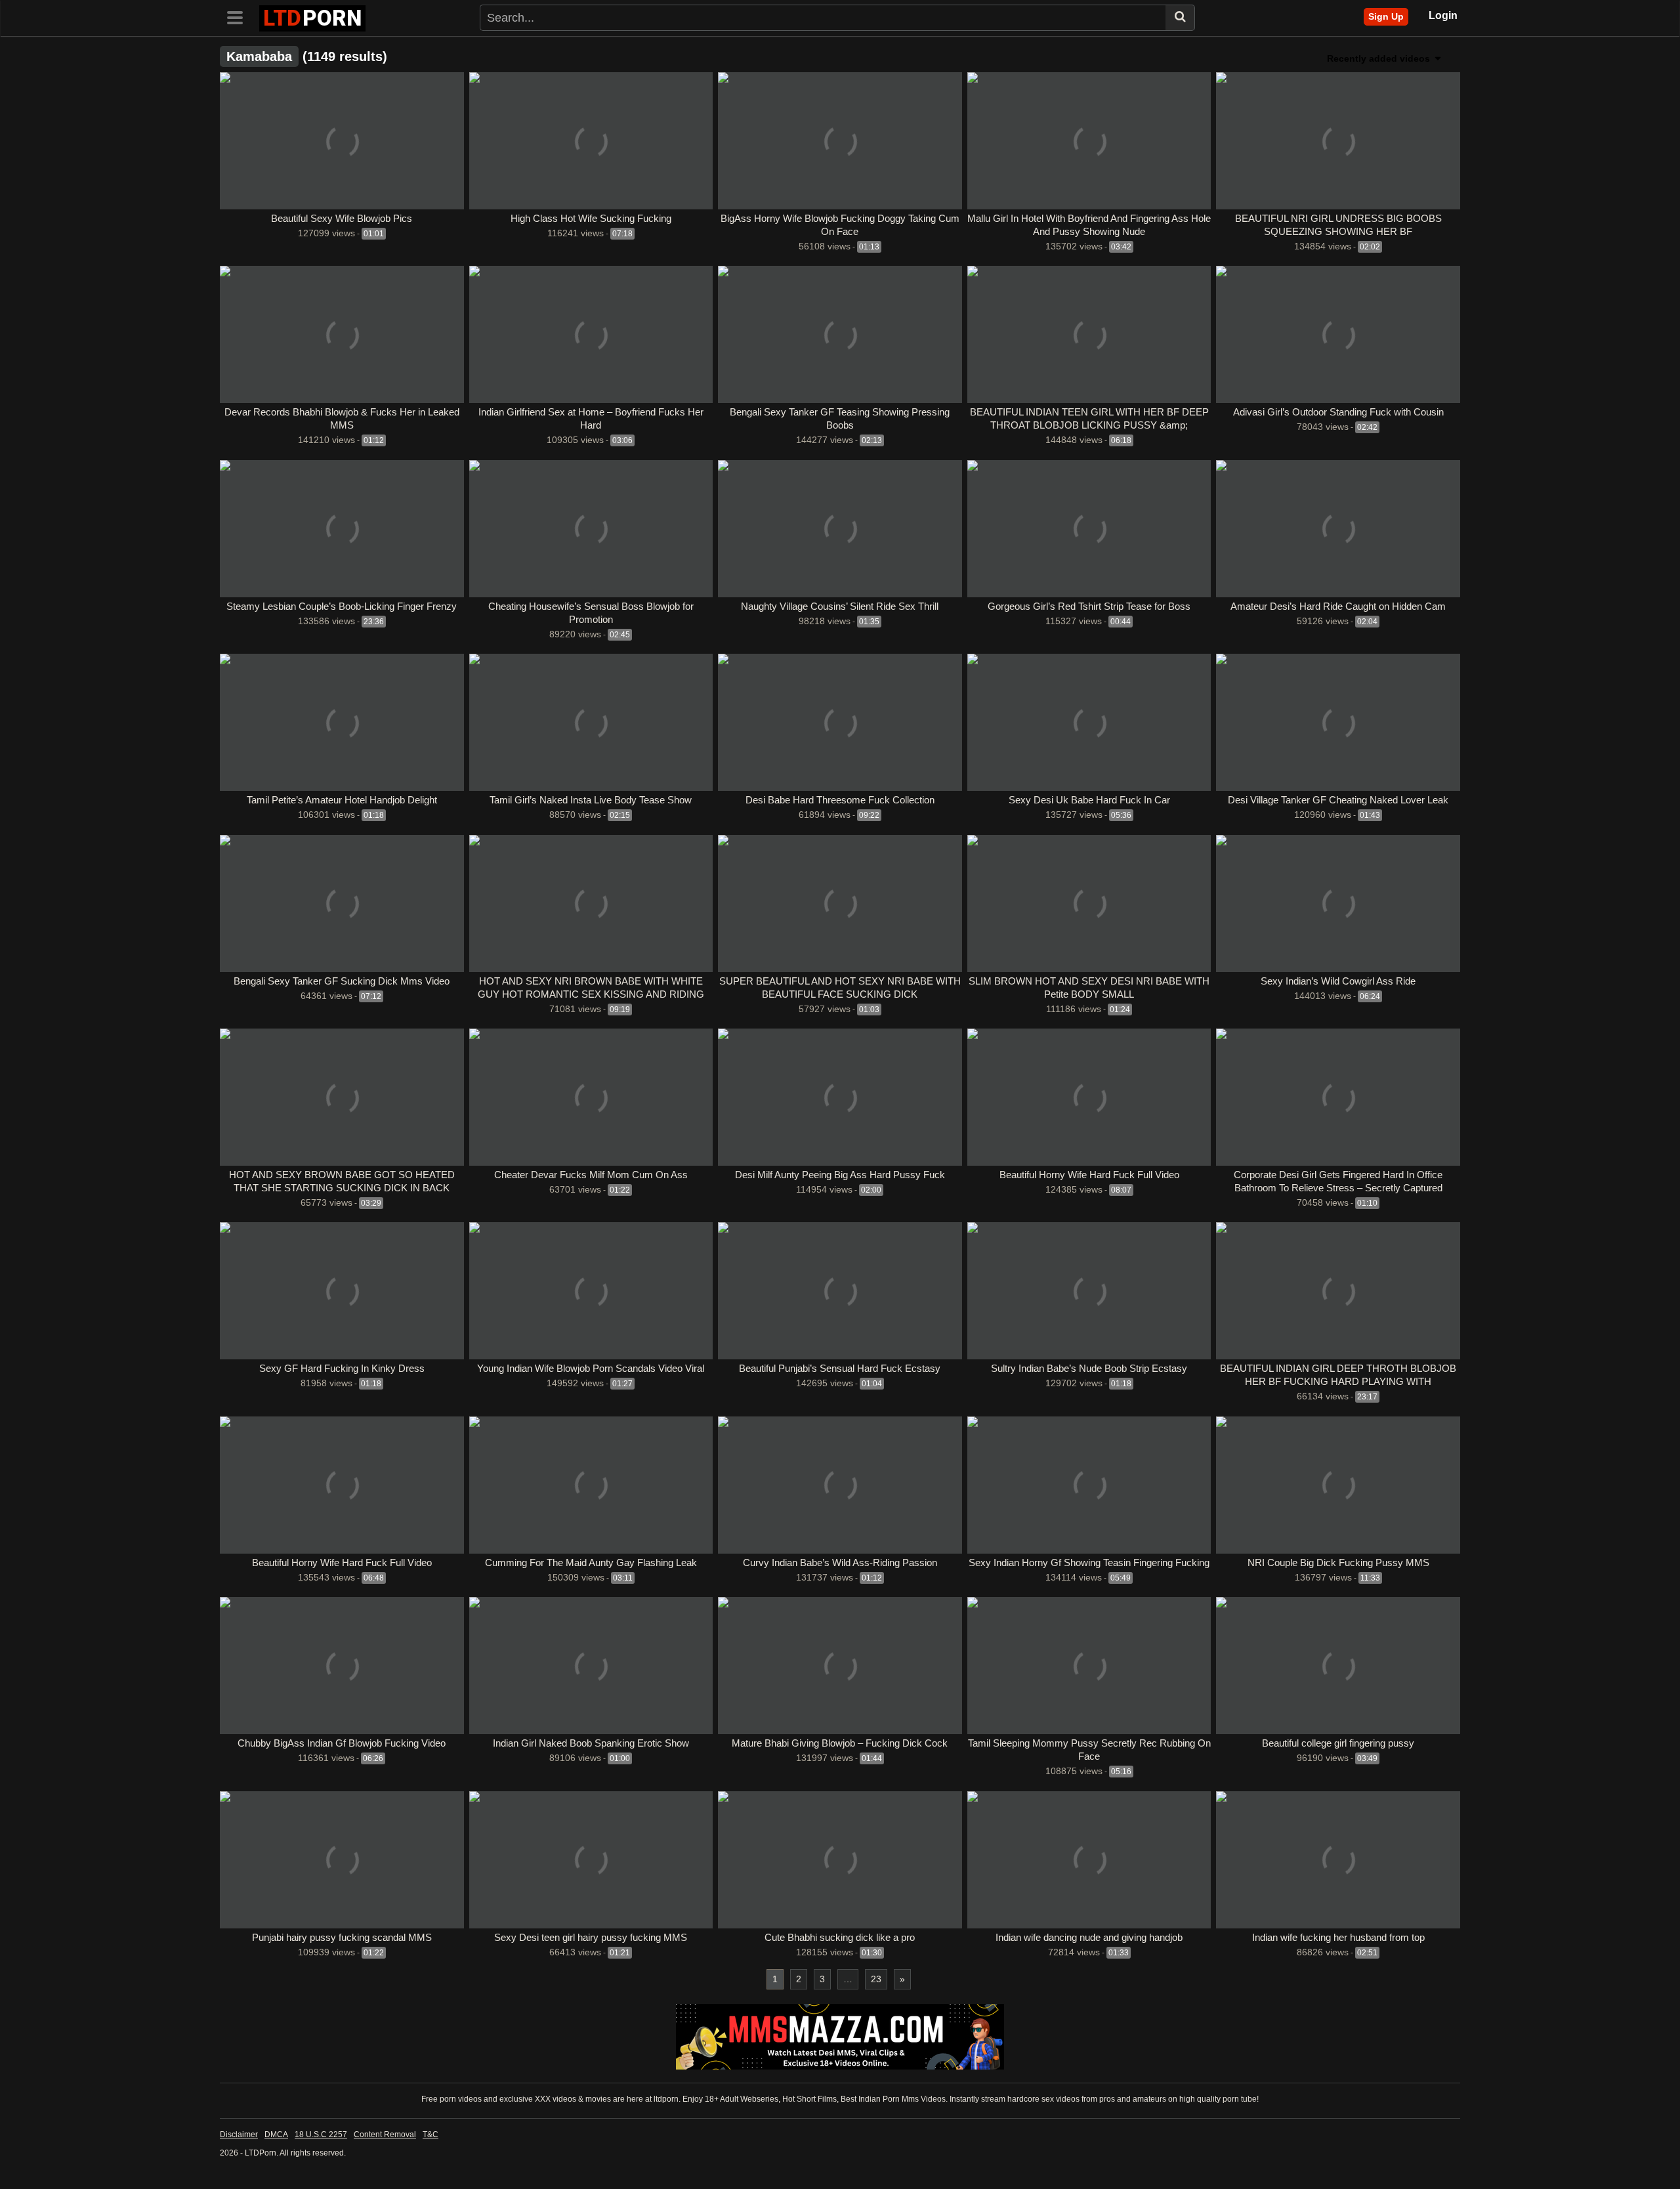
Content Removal (385, 2135)
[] (1180, 18)
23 (876, 1979)
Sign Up (1386, 16)
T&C (430, 2135)
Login (1443, 15)
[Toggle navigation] (240, 16)
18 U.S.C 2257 (321, 2135)
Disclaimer (239, 2135)
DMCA (276, 2135)
